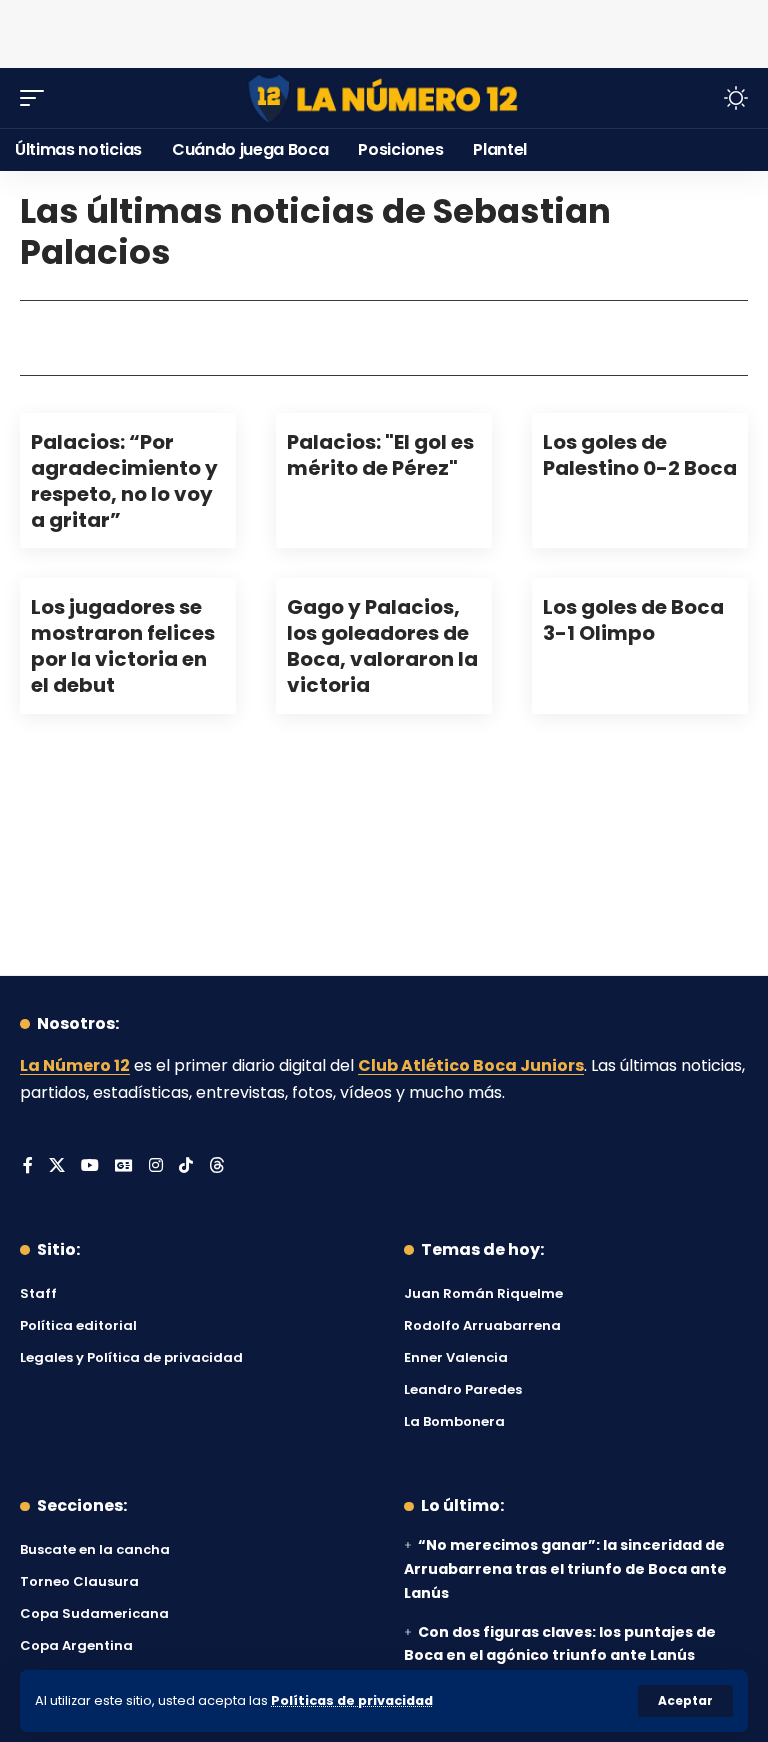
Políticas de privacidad (352, 1700)
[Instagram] (156, 1166)
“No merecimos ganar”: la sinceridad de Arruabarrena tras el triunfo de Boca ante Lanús (565, 1569)
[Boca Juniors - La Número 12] (384, 98)
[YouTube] (90, 1166)
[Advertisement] (384, 30)
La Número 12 (75, 1065)
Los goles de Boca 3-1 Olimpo (633, 620)
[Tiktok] (186, 1166)
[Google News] (124, 1166)
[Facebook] (28, 1166)
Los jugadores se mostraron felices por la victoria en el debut (123, 646)
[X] (57, 1166)
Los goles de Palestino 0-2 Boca (640, 455)
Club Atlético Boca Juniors (471, 1065)
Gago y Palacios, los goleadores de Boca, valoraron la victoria (382, 646)
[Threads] (217, 1166)
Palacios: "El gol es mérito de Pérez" (380, 455)
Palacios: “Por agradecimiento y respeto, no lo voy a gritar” (124, 481)
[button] (685, 1701)
